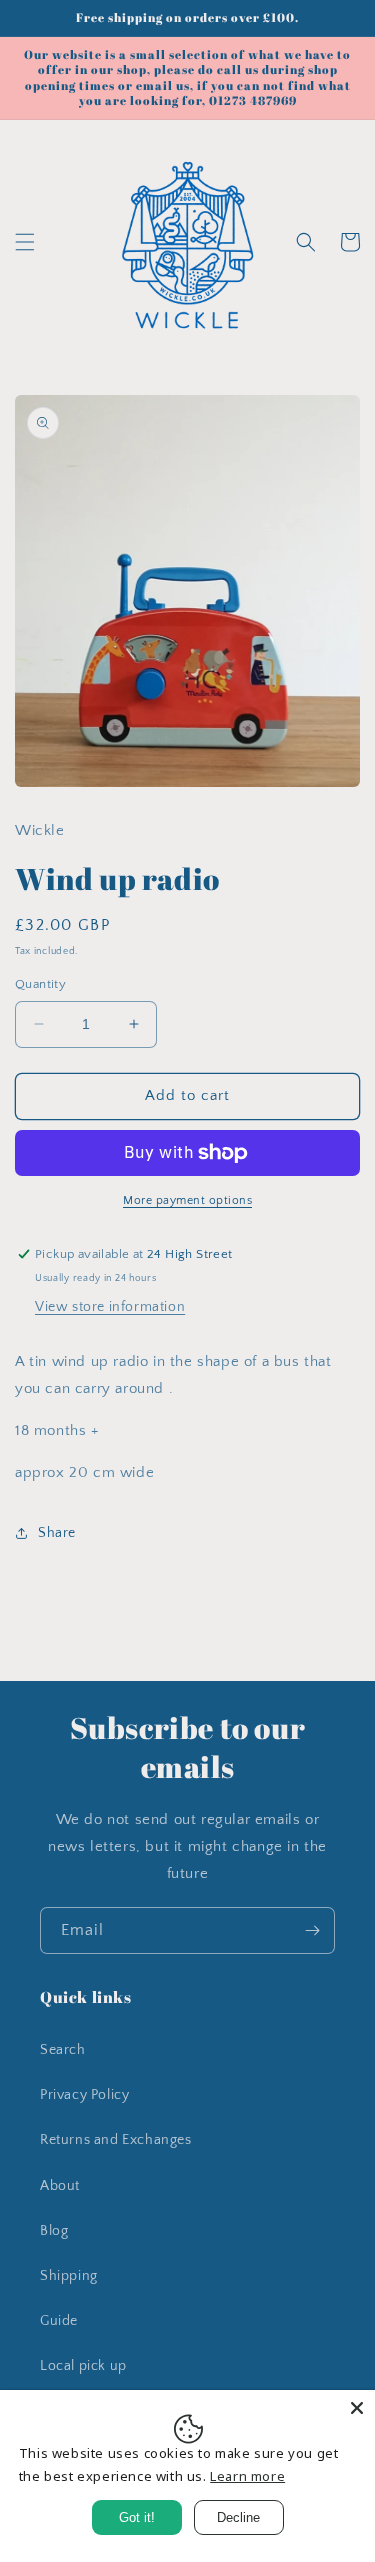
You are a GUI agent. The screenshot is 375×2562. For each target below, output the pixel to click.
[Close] (357, 2408)
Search (63, 2050)
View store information (110, 1307)
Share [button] (57, 1533)
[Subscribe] (312, 1930)
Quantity (40, 984)
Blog (54, 2231)
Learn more (247, 2476)
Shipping (69, 2276)
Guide (59, 2321)
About (60, 2186)
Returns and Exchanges (116, 2140)
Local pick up (83, 2366)
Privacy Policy (84, 2095)
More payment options (187, 1200)
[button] (25, 242)
